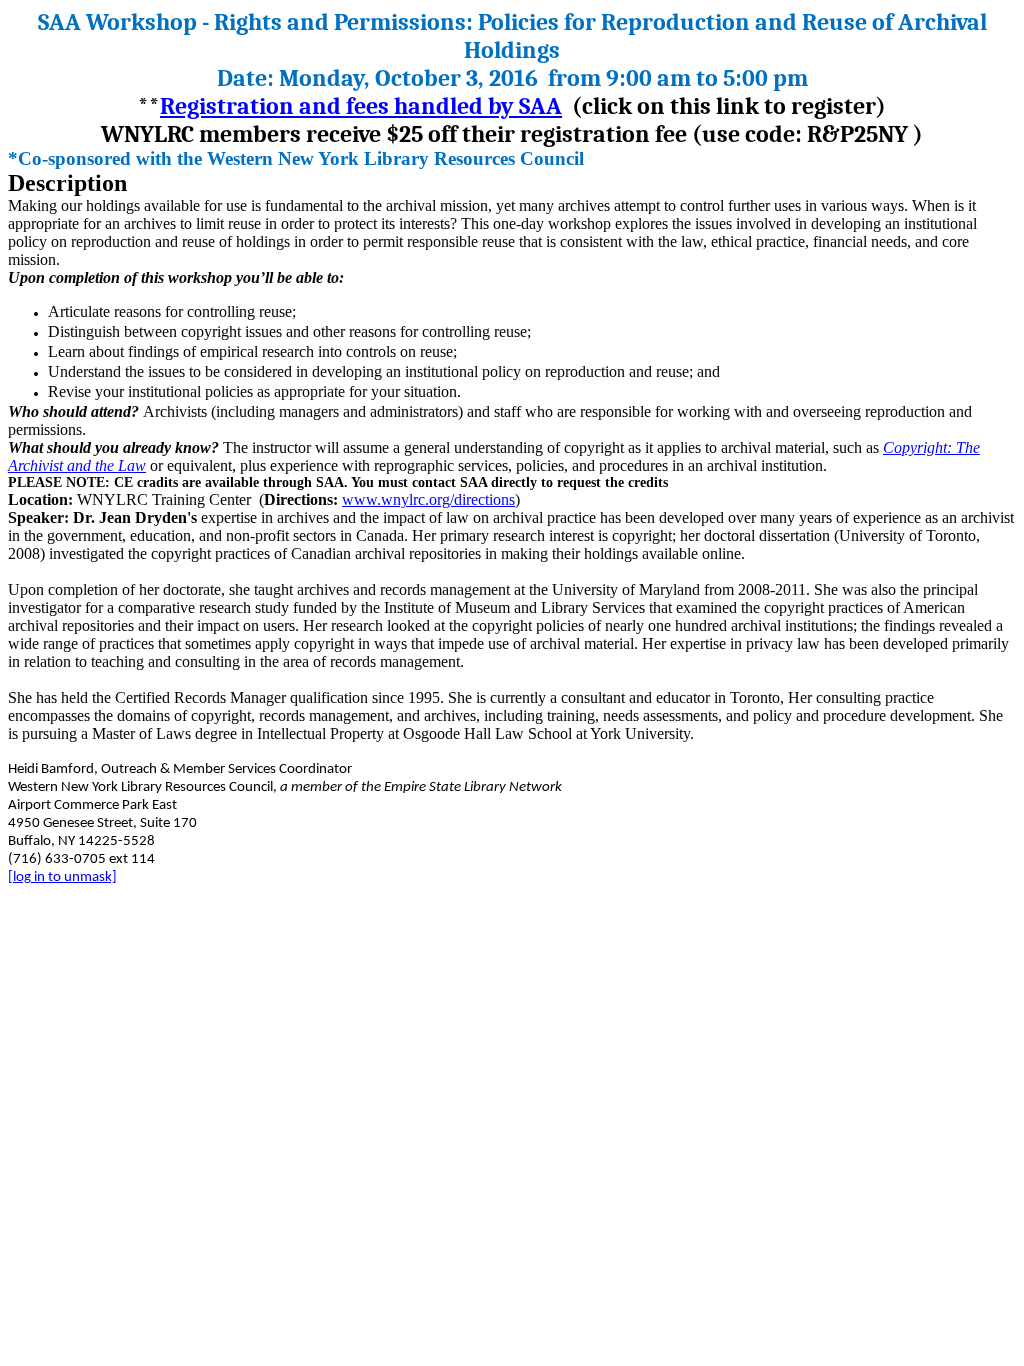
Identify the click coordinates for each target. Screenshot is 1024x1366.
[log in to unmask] (62, 877)
